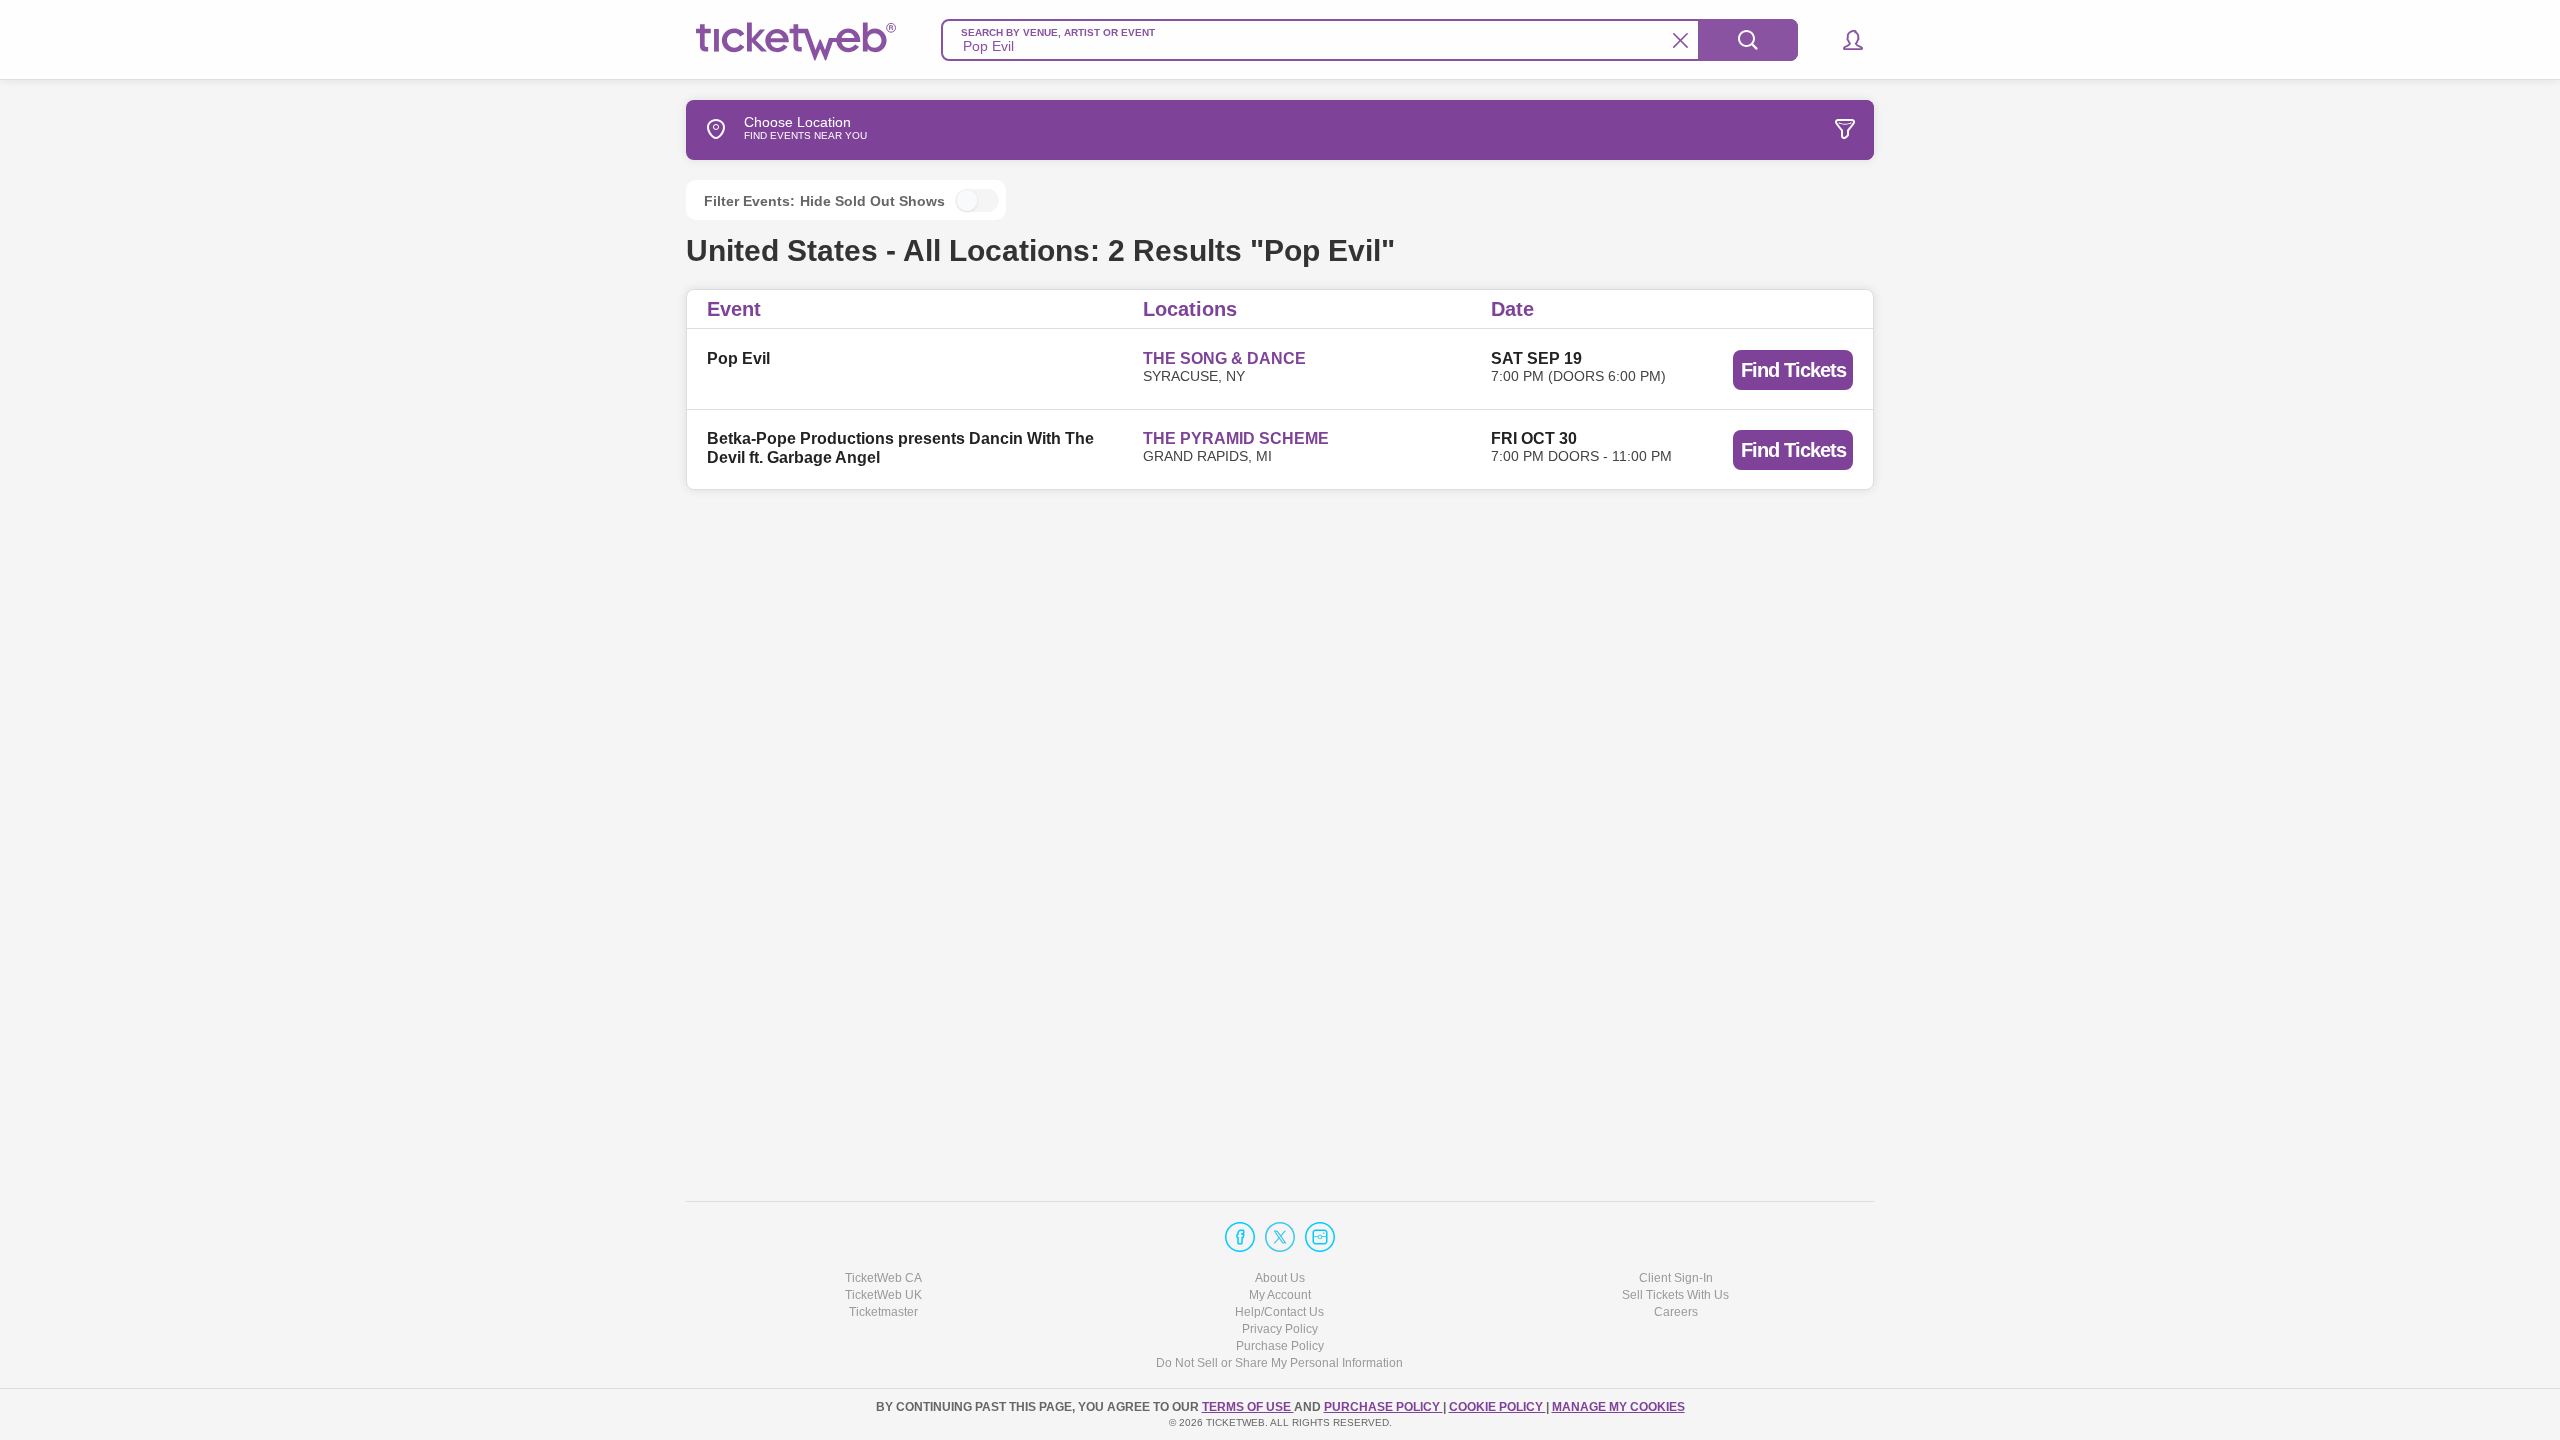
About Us (1280, 1278)
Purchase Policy (1280, 1346)
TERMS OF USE (1248, 1407)
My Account (1280, 1295)
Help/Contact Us (1279, 1312)
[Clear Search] (1680, 40)
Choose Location (797, 128)
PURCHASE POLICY (1383, 1407)
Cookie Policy (1497, 1407)
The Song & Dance (1224, 358)
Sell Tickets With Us (1675, 1295)
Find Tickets (1793, 370)
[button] (1843, 40)
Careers (1676, 1312)
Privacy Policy (1280, 1329)
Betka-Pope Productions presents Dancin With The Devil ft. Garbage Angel (900, 448)
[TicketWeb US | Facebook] (1240, 1237)
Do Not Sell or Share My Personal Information (1279, 1363)
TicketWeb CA (883, 1278)
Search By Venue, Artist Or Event (1058, 32)
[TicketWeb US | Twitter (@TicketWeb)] (1280, 1237)
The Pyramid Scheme (1236, 438)
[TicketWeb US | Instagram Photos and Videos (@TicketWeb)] (1320, 1237)
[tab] (1724, 130)
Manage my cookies (1618, 1407)
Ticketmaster (883, 1312)
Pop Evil (738, 358)
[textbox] (1369, 40)
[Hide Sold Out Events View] (977, 200)
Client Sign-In (1676, 1278)
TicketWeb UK (883, 1295)
